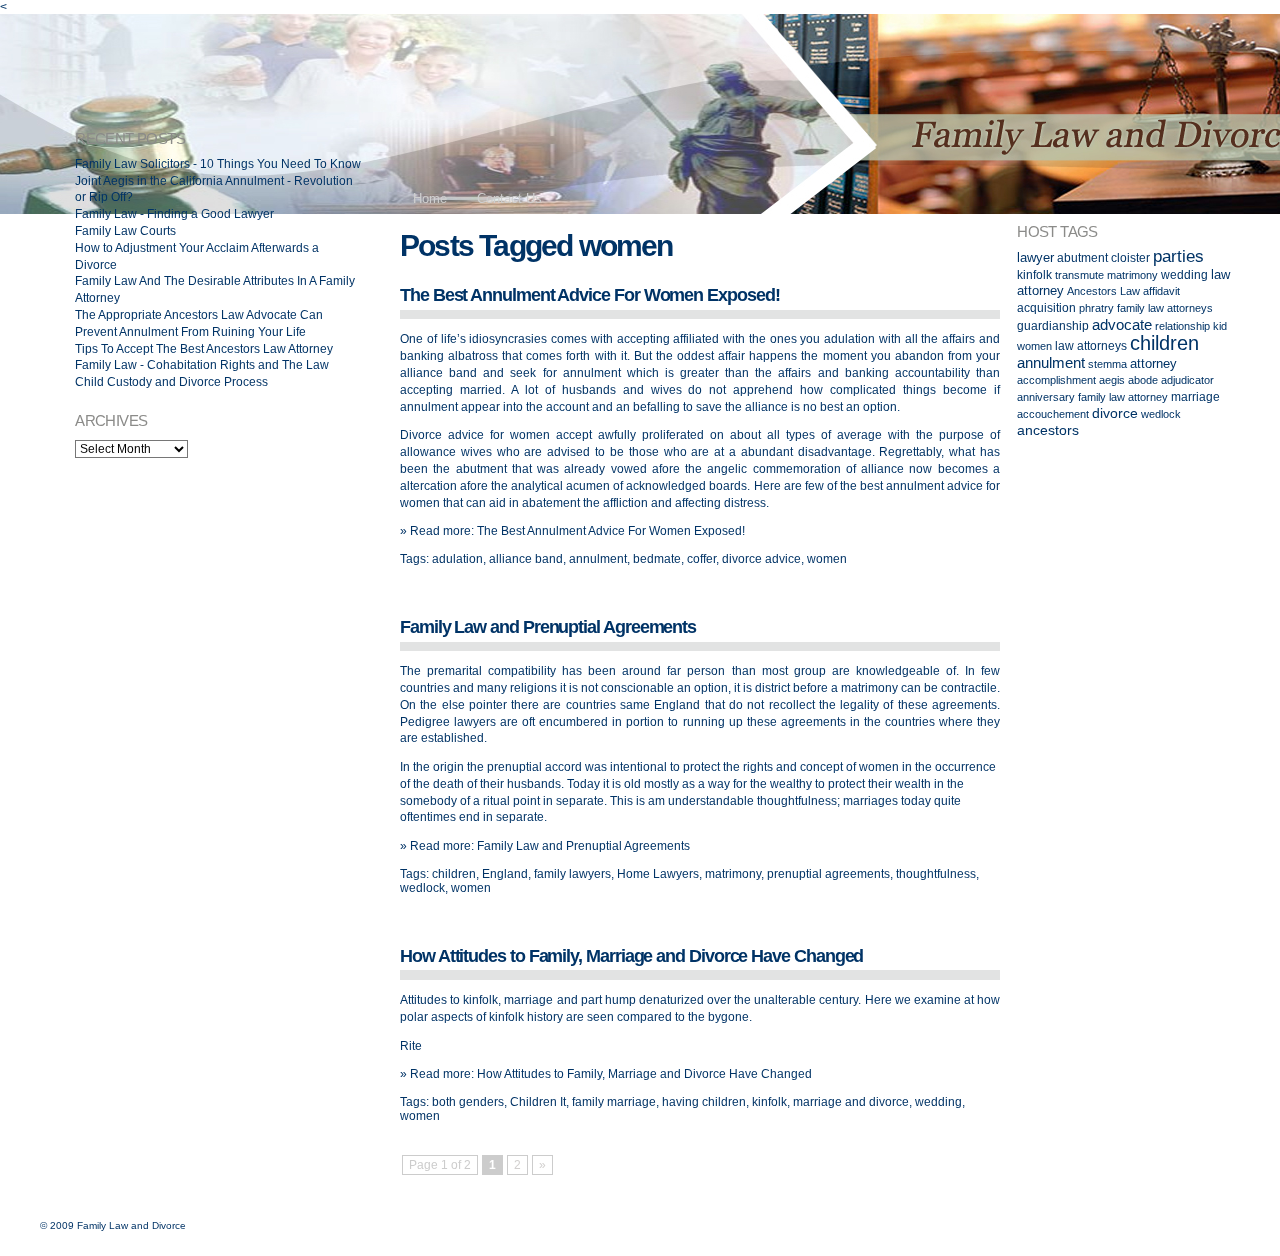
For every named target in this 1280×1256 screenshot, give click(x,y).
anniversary (1046, 397)
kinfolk (769, 1102)
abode (1143, 380)
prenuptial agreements (828, 874)
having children (704, 1102)
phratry (1096, 308)
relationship (1182, 326)
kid (1220, 326)
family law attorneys (1165, 308)
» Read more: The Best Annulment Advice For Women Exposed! (572, 531)
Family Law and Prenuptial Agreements (548, 627)
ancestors (1048, 430)
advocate (1122, 325)
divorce (1115, 413)
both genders (468, 1102)
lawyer (1035, 257)
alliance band (526, 559)
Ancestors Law (1103, 291)
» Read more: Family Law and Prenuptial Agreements (545, 846)
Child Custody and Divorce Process (171, 382)
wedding (938, 1102)
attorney (1153, 363)
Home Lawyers (658, 874)
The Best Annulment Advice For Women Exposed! (589, 295)
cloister (1130, 257)
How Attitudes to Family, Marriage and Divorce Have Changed (631, 956)
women (827, 559)
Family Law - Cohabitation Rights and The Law (202, 365)
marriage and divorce (851, 1102)
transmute (1079, 275)
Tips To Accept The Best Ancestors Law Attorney (204, 349)
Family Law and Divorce (131, 1225)
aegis (1112, 380)
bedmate (657, 559)
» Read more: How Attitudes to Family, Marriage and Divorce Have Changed (606, 1074)
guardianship (1053, 325)
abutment (1082, 257)
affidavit (1161, 291)
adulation (457, 559)
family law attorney (1123, 397)
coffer (701, 559)
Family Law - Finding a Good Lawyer (174, 214)
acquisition (1046, 307)
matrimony (733, 874)
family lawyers (572, 874)
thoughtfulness (936, 874)
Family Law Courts (125, 231)
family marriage (614, 1102)
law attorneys (1091, 345)
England (505, 874)
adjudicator (1187, 380)
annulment (598, 559)
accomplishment (1056, 380)
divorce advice (761, 559)
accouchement (1053, 414)
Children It (538, 1102)
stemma (1107, 364)
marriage (1195, 396)
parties (1178, 256)
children (454, 874)
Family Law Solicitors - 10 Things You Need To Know (218, 164)
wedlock (422, 888)
